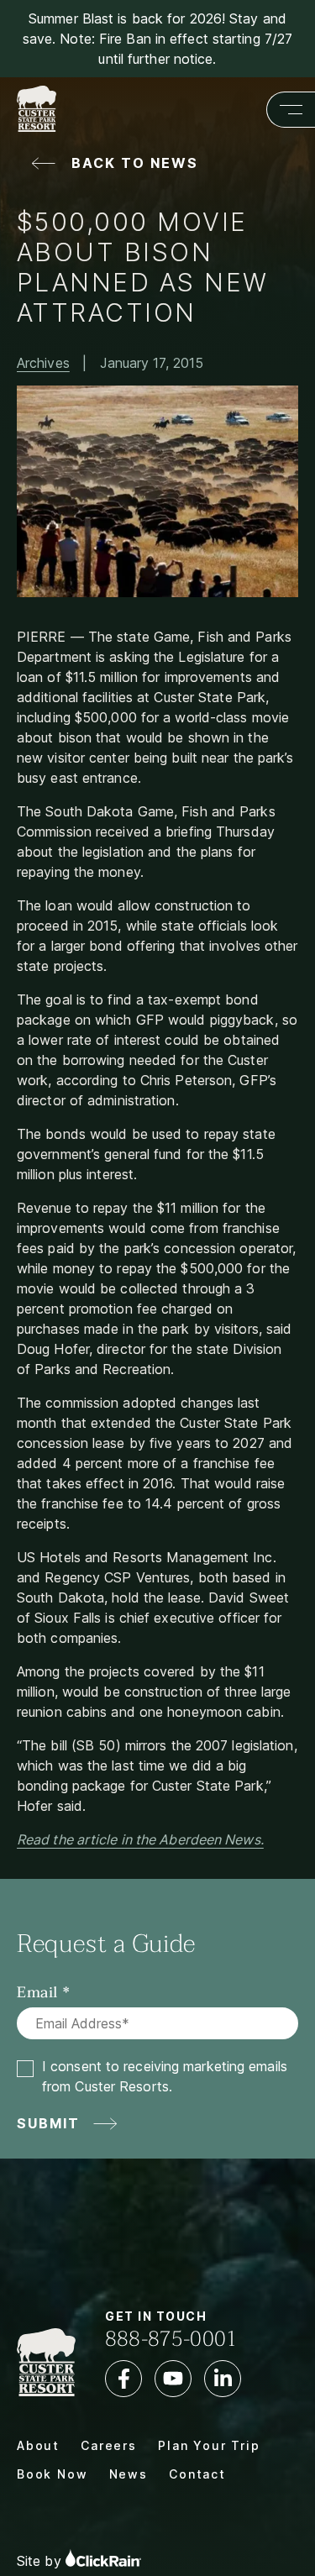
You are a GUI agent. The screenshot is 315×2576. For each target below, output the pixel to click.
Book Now (52, 2474)
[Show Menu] (291, 110)
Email (37, 1993)
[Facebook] (123, 2379)
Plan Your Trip (209, 2445)
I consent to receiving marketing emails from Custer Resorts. (165, 2076)
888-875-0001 (171, 2339)
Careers (109, 2445)
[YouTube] (173, 2379)
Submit (49, 2123)
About (38, 2445)
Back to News (135, 163)
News (129, 2474)
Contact (197, 2474)
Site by (41, 2562)
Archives (43, 363)
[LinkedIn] (223, 2379)
